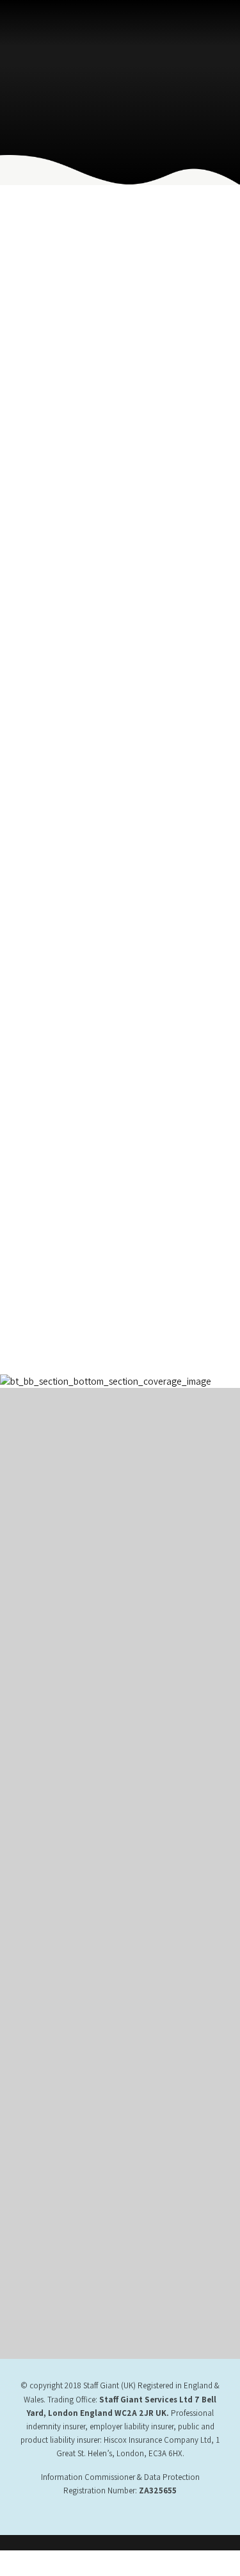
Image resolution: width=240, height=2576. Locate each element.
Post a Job (38, 1928)
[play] (67, 2171)
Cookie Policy (44, 1715)
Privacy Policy (44, 1662)
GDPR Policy (42, 1858)
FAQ (26, 1946)
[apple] (67, 2127)
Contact (33, 1732)
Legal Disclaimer (48, 1679)
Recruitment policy (53, 1876)
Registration (41, 1911)
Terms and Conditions (58, 1644)
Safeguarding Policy (55, 1893)
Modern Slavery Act (53, 1697)
